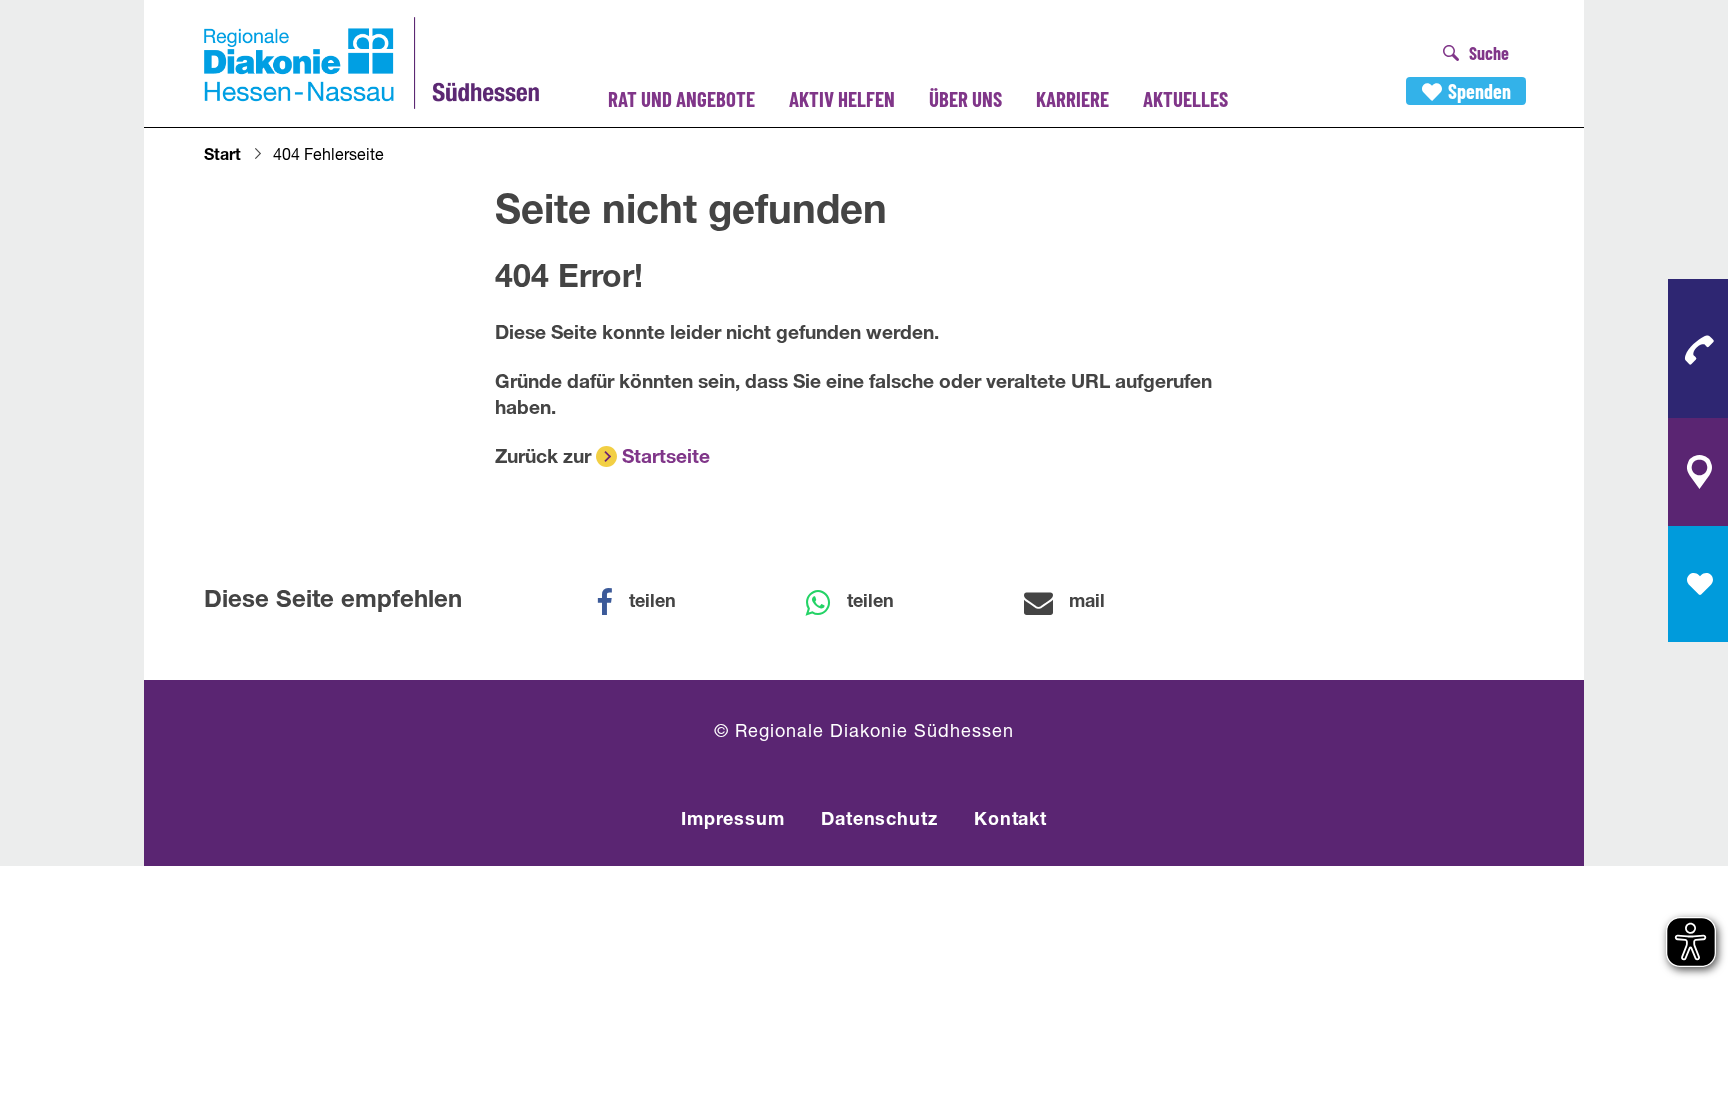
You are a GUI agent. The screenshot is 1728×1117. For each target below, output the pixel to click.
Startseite (666, 458)
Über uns (965, 98)
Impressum (733, 821)
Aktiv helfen (842, 98)
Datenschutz (879, 821)
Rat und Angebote (681, 98)
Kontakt (1010, 821)
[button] (649, 603)
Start (222, 157)
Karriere (1072, 98)
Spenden (1479, 91)
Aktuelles (1185, 98)
